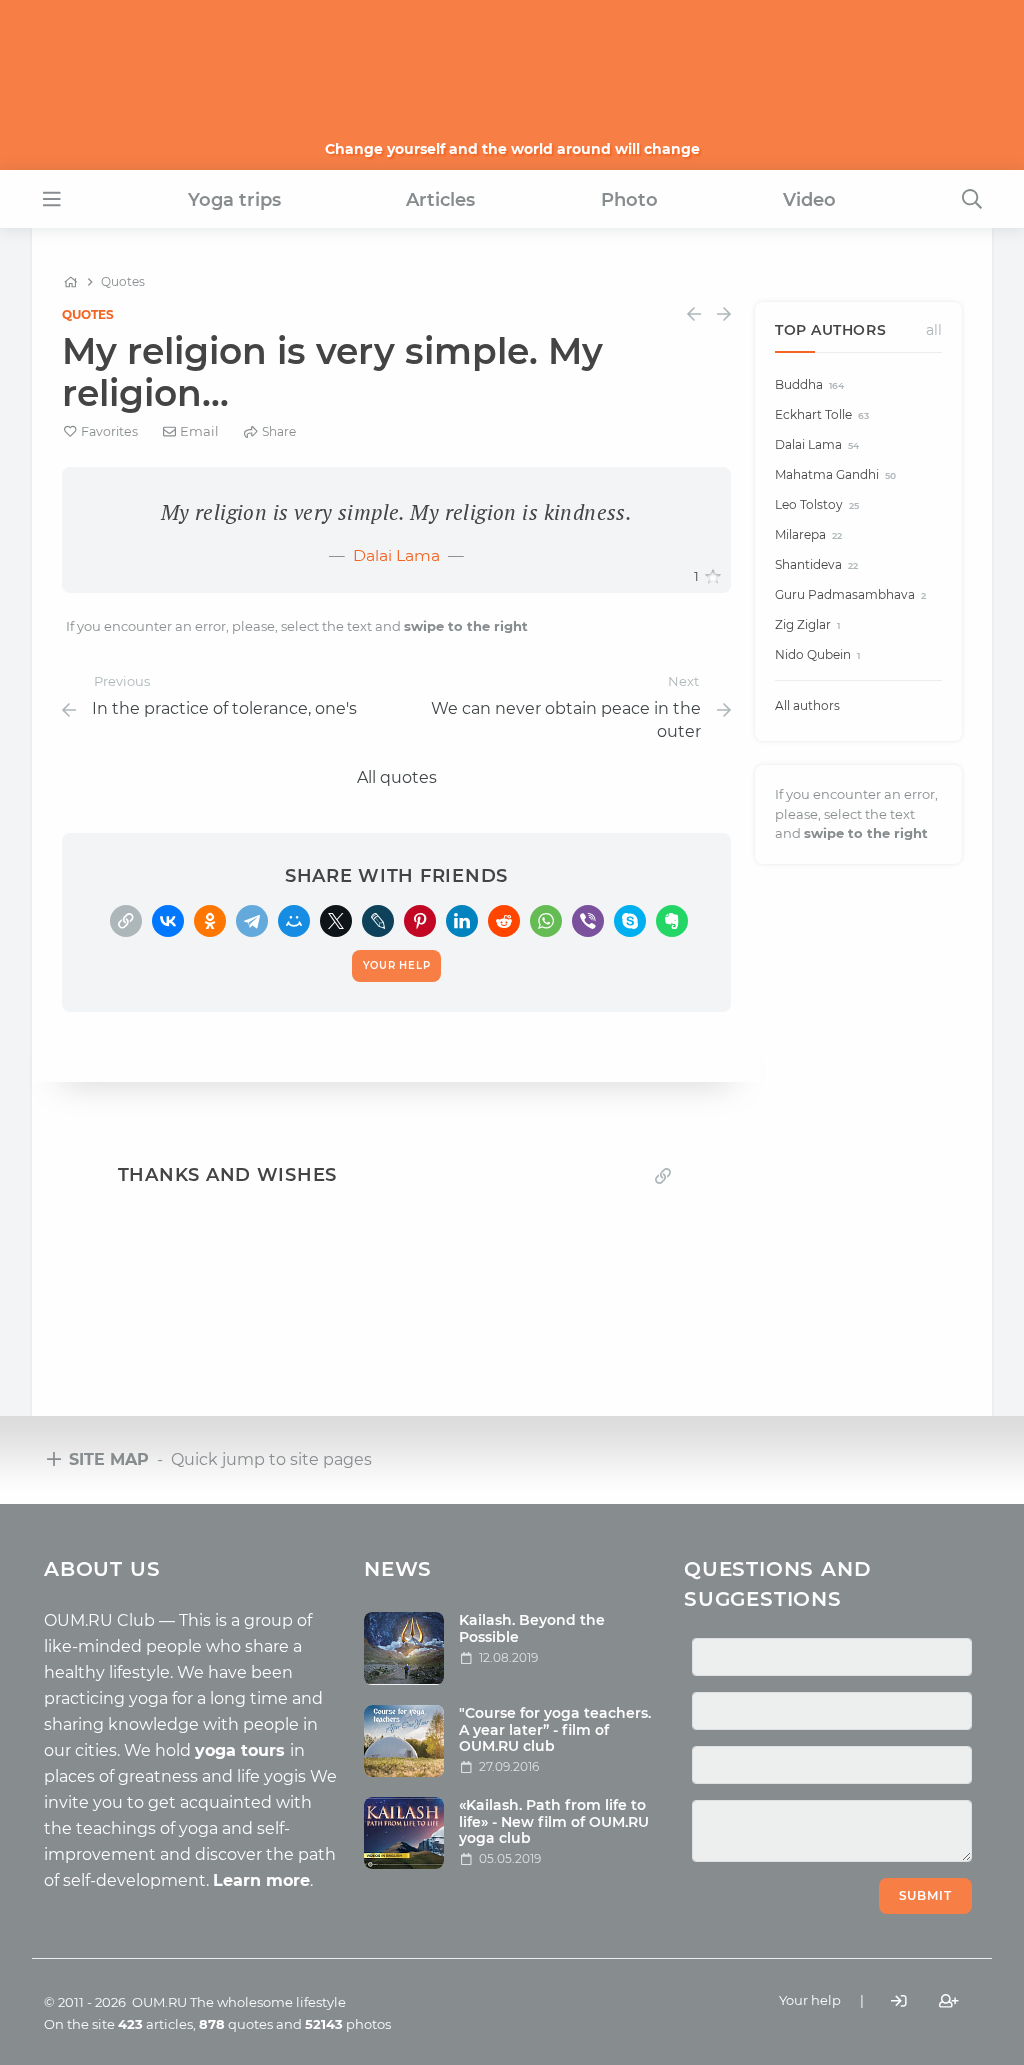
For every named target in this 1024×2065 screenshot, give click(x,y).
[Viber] (588, 921)
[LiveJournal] (378, 921)
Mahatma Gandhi (835, 474)
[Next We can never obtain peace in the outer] (724, 314)
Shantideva (816, 564)
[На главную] (70, 282)
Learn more (261, 1880)
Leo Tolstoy (817, 504)
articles (155, 2024)
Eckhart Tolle (822, 414)
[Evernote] (672, 921)
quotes (236, 2024)
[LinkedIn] (462, 921)
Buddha (809, 384)
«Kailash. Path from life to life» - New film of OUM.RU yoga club (554, 1822)
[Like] (713, 577)
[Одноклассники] (210, 921)
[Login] (899, 2000)
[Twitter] (336, 921)
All (934, 330)
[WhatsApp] (546, 921)
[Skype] (630, 921)
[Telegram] (252, 921)
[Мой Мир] (294, 921)
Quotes (88, 314)
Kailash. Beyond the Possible (532, 1628)
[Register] (949, 2000)
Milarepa (808, 534)
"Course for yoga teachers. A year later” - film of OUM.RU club (555, 1730)
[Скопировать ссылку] (126, 921)
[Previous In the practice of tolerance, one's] (694, 314)
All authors (807, 705)
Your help (810, 2000)
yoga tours (242, 1750)
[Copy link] (663, 1175)
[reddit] (504, 921)
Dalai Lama (396, 555)
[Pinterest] (420, 921)
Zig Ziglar (807, 624)
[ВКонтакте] (168, 921)
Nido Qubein (817, 654)
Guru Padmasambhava (850, 594)
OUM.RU (159, 2002)
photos (348, 2024)
